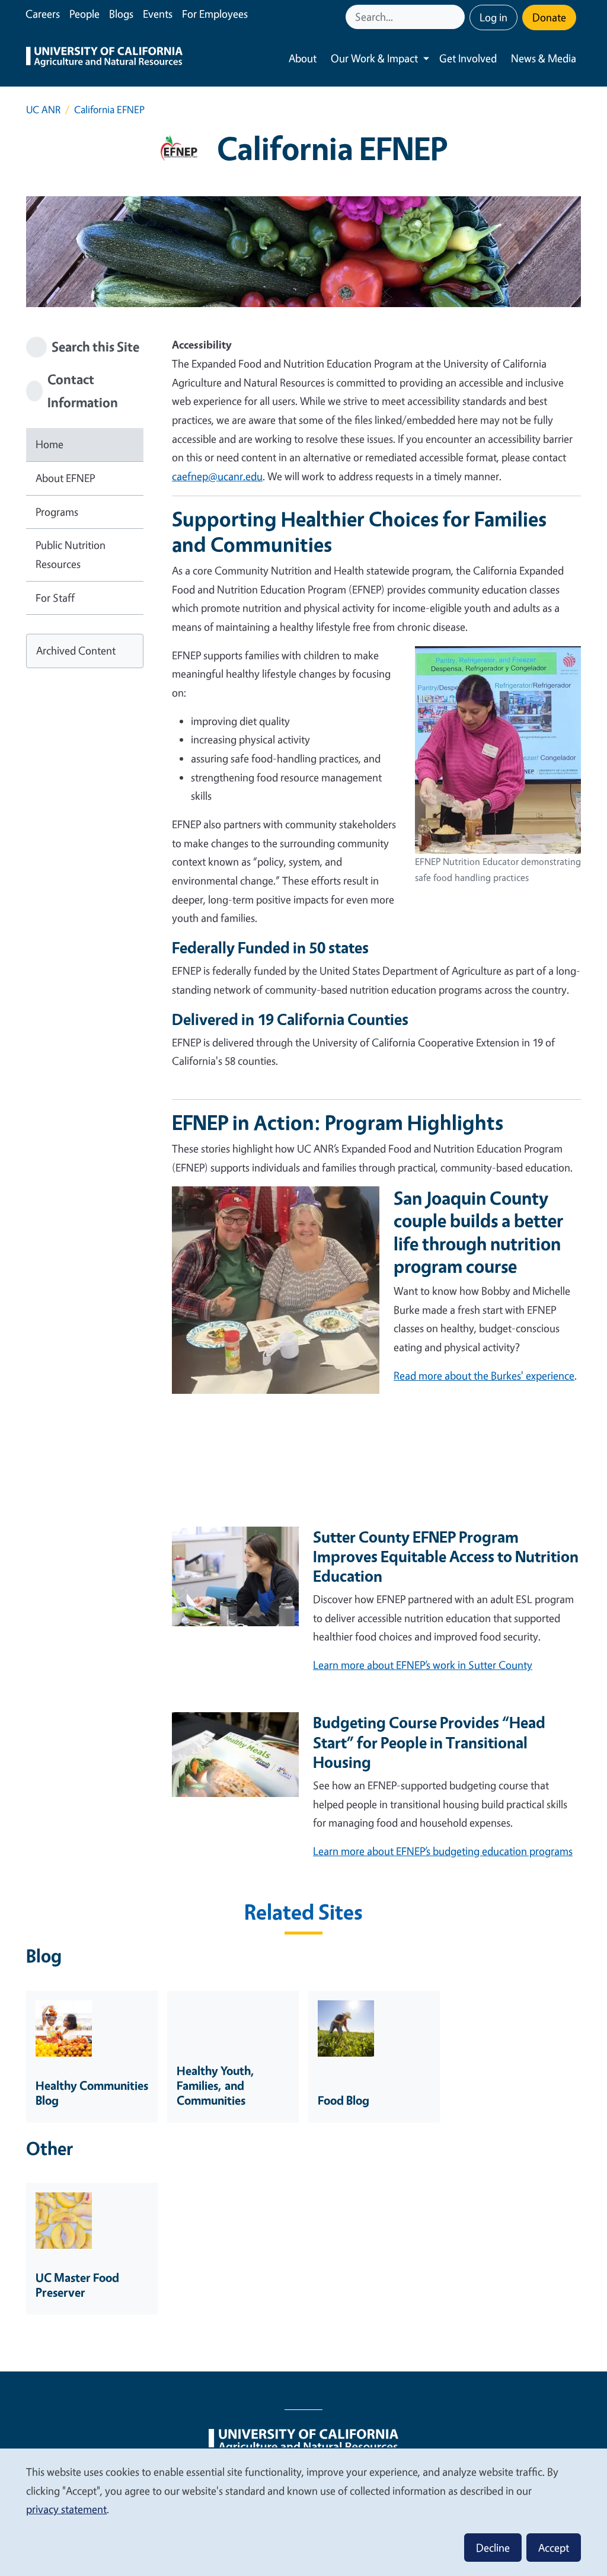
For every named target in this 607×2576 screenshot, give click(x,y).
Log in (493, 17)
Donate (549, 17)
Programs (57, 512)
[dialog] (303, 2512)
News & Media (544, 58)
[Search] (457, 17)
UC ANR (43, 109)
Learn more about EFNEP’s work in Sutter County (423, 1665)
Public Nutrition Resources (71, 554)
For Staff (55, 598)
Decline (493, 2548)
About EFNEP (65, 478)
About (303, 58)
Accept (554, 2548)
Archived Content (76, 650)
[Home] (104, 58)
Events (158, 14)
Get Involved (468, 58)
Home (49, 444)
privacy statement (66, 2509)
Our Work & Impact (374, 58)
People (84, 14)
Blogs (121, 14)
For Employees (215, 14)
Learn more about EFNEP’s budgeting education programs (443, 1851)
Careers (43, 14)
